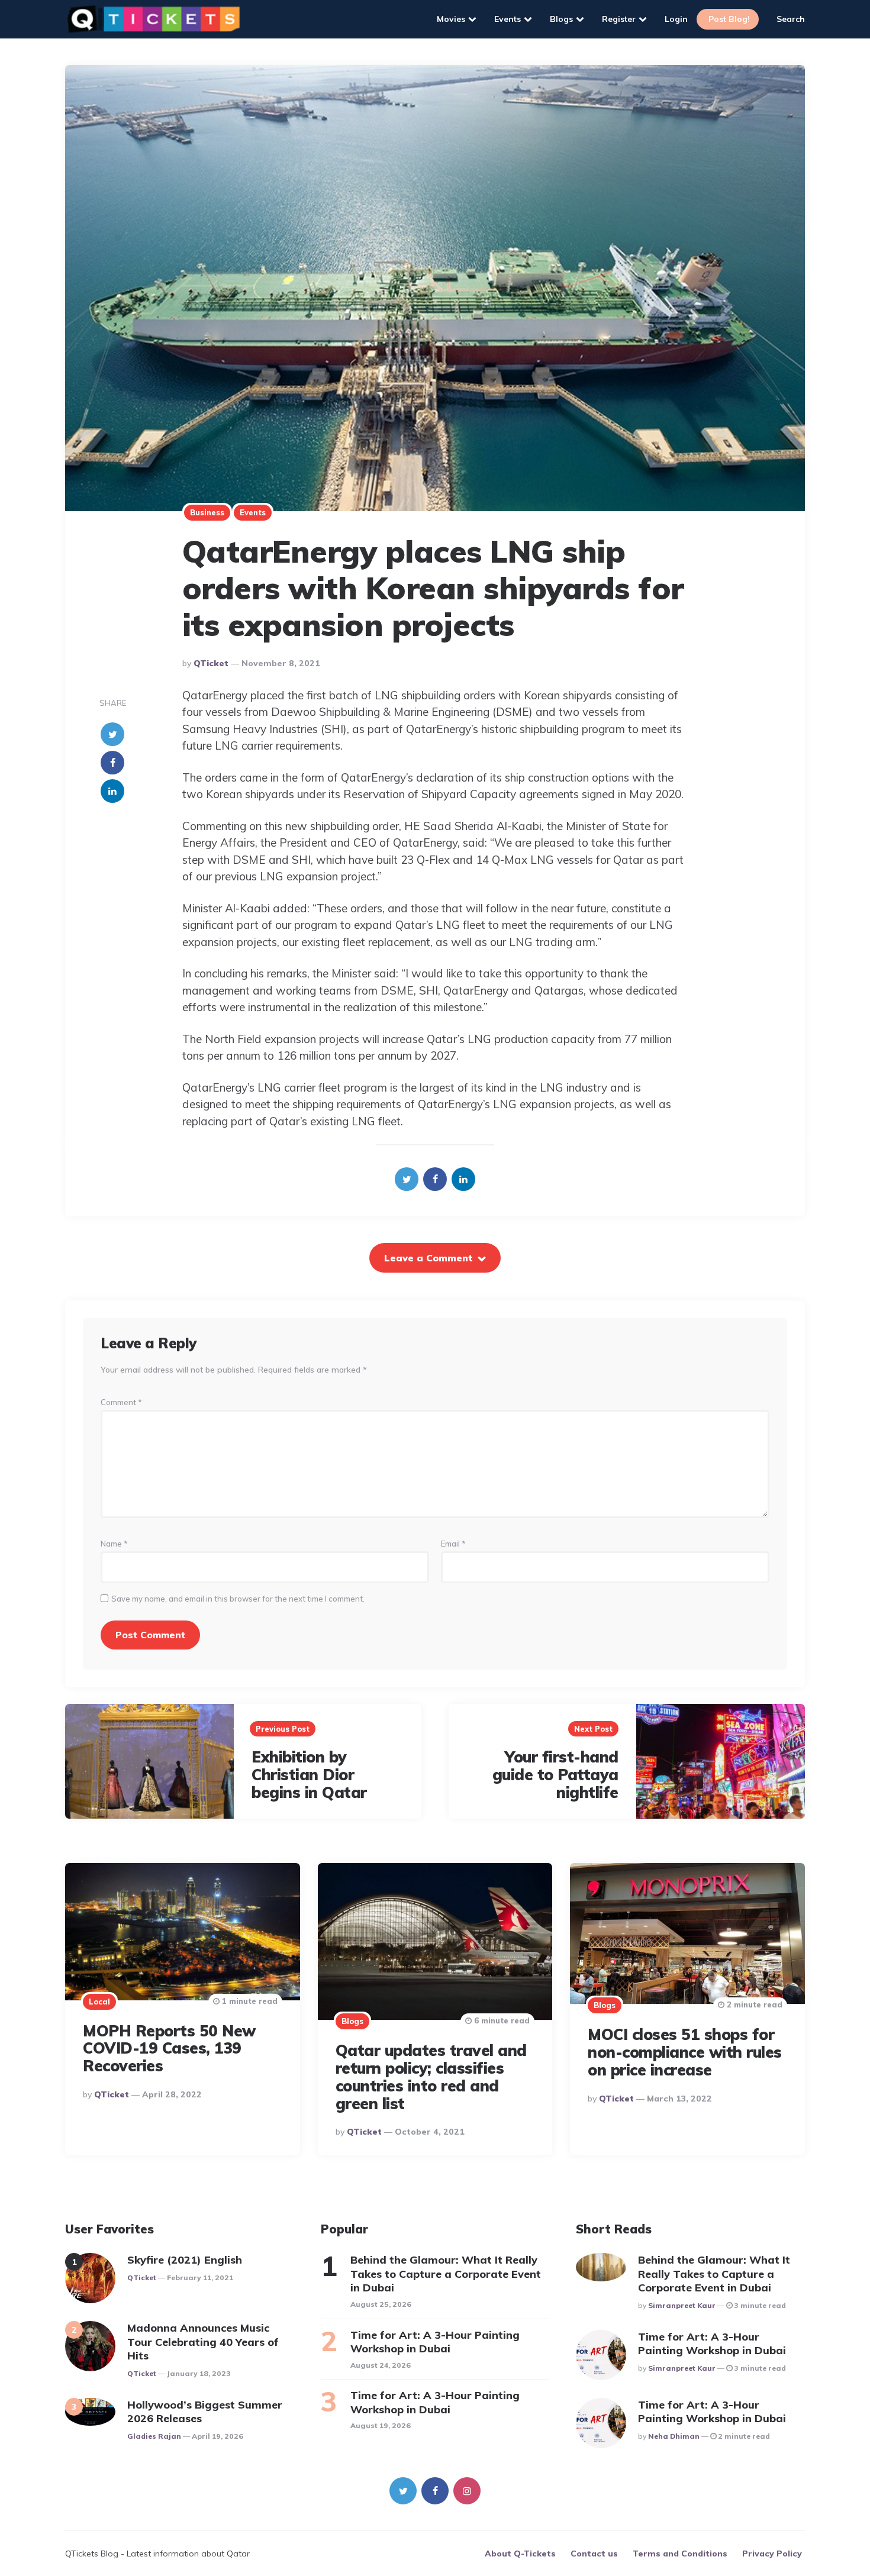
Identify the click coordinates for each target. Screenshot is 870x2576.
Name (114, 1544)
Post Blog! (729, 19)
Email (453, 1544)
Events (507, 19)
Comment (121, 1402)
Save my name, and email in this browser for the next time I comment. (238, 1599)
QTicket (211, 663)
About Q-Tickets (520, 2554)
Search (791, 19)
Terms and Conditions (680, 2554)
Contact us (594, 2554)
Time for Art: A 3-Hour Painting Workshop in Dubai (435, 2342)
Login (676, 19)
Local (99, 2002)
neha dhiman (674, 2436)
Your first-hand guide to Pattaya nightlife (555, 1775)
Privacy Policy (772, 2554)
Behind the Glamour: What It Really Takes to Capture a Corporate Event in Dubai (446, 2274)
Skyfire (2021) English (185, 2260)
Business (207, 512)
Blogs (561, 19)
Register (619, 19)
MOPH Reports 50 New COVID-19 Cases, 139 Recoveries (169, 2049)
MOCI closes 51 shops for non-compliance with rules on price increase (685, 2052)
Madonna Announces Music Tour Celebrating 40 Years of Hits (203, 2342)
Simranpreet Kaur (682, 2305)
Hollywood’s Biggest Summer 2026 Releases (205, 2412)
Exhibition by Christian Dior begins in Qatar (309, 1775)
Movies (451, 19)
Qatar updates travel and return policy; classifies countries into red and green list (431, 2077)
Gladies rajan (154, 2436)
